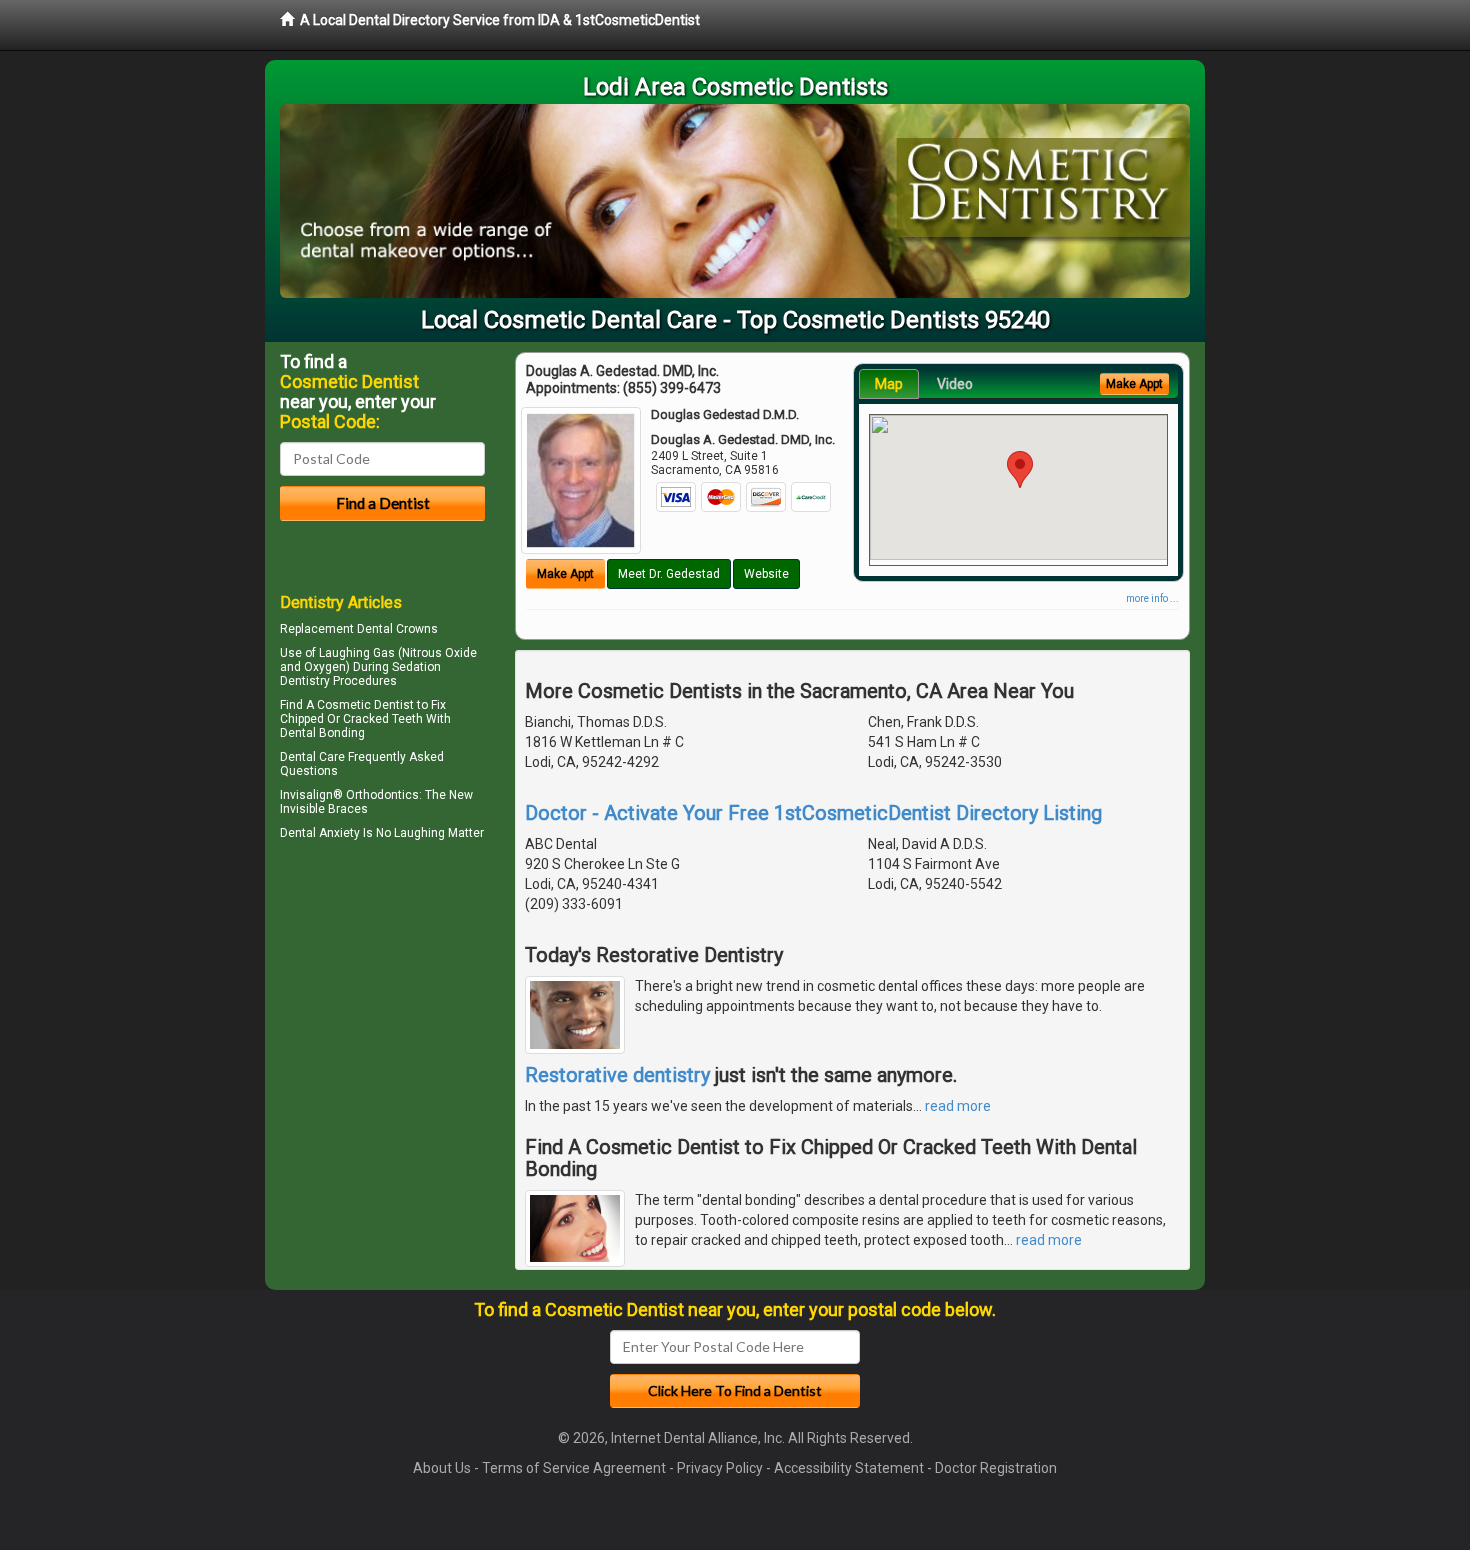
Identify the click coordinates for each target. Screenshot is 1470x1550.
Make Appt (565, 574)
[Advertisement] (382, 1020)
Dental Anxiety (320, 833)
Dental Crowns (397, 629)
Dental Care (312, 757)
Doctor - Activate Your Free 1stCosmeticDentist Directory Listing (813, 813)
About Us (442, 1468)
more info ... (1152, 598)
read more (958, 1106)
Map (889, 384)
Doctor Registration (996, 1468)
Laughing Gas (357, 653)
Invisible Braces (324, 809)
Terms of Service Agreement (574, 1468)
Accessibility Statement (849, 1468)
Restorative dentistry (617, 1075)
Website (766, 574)
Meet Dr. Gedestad (669, 574)
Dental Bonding (322, 733)
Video (955, 384)
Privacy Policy (720, 1468)
